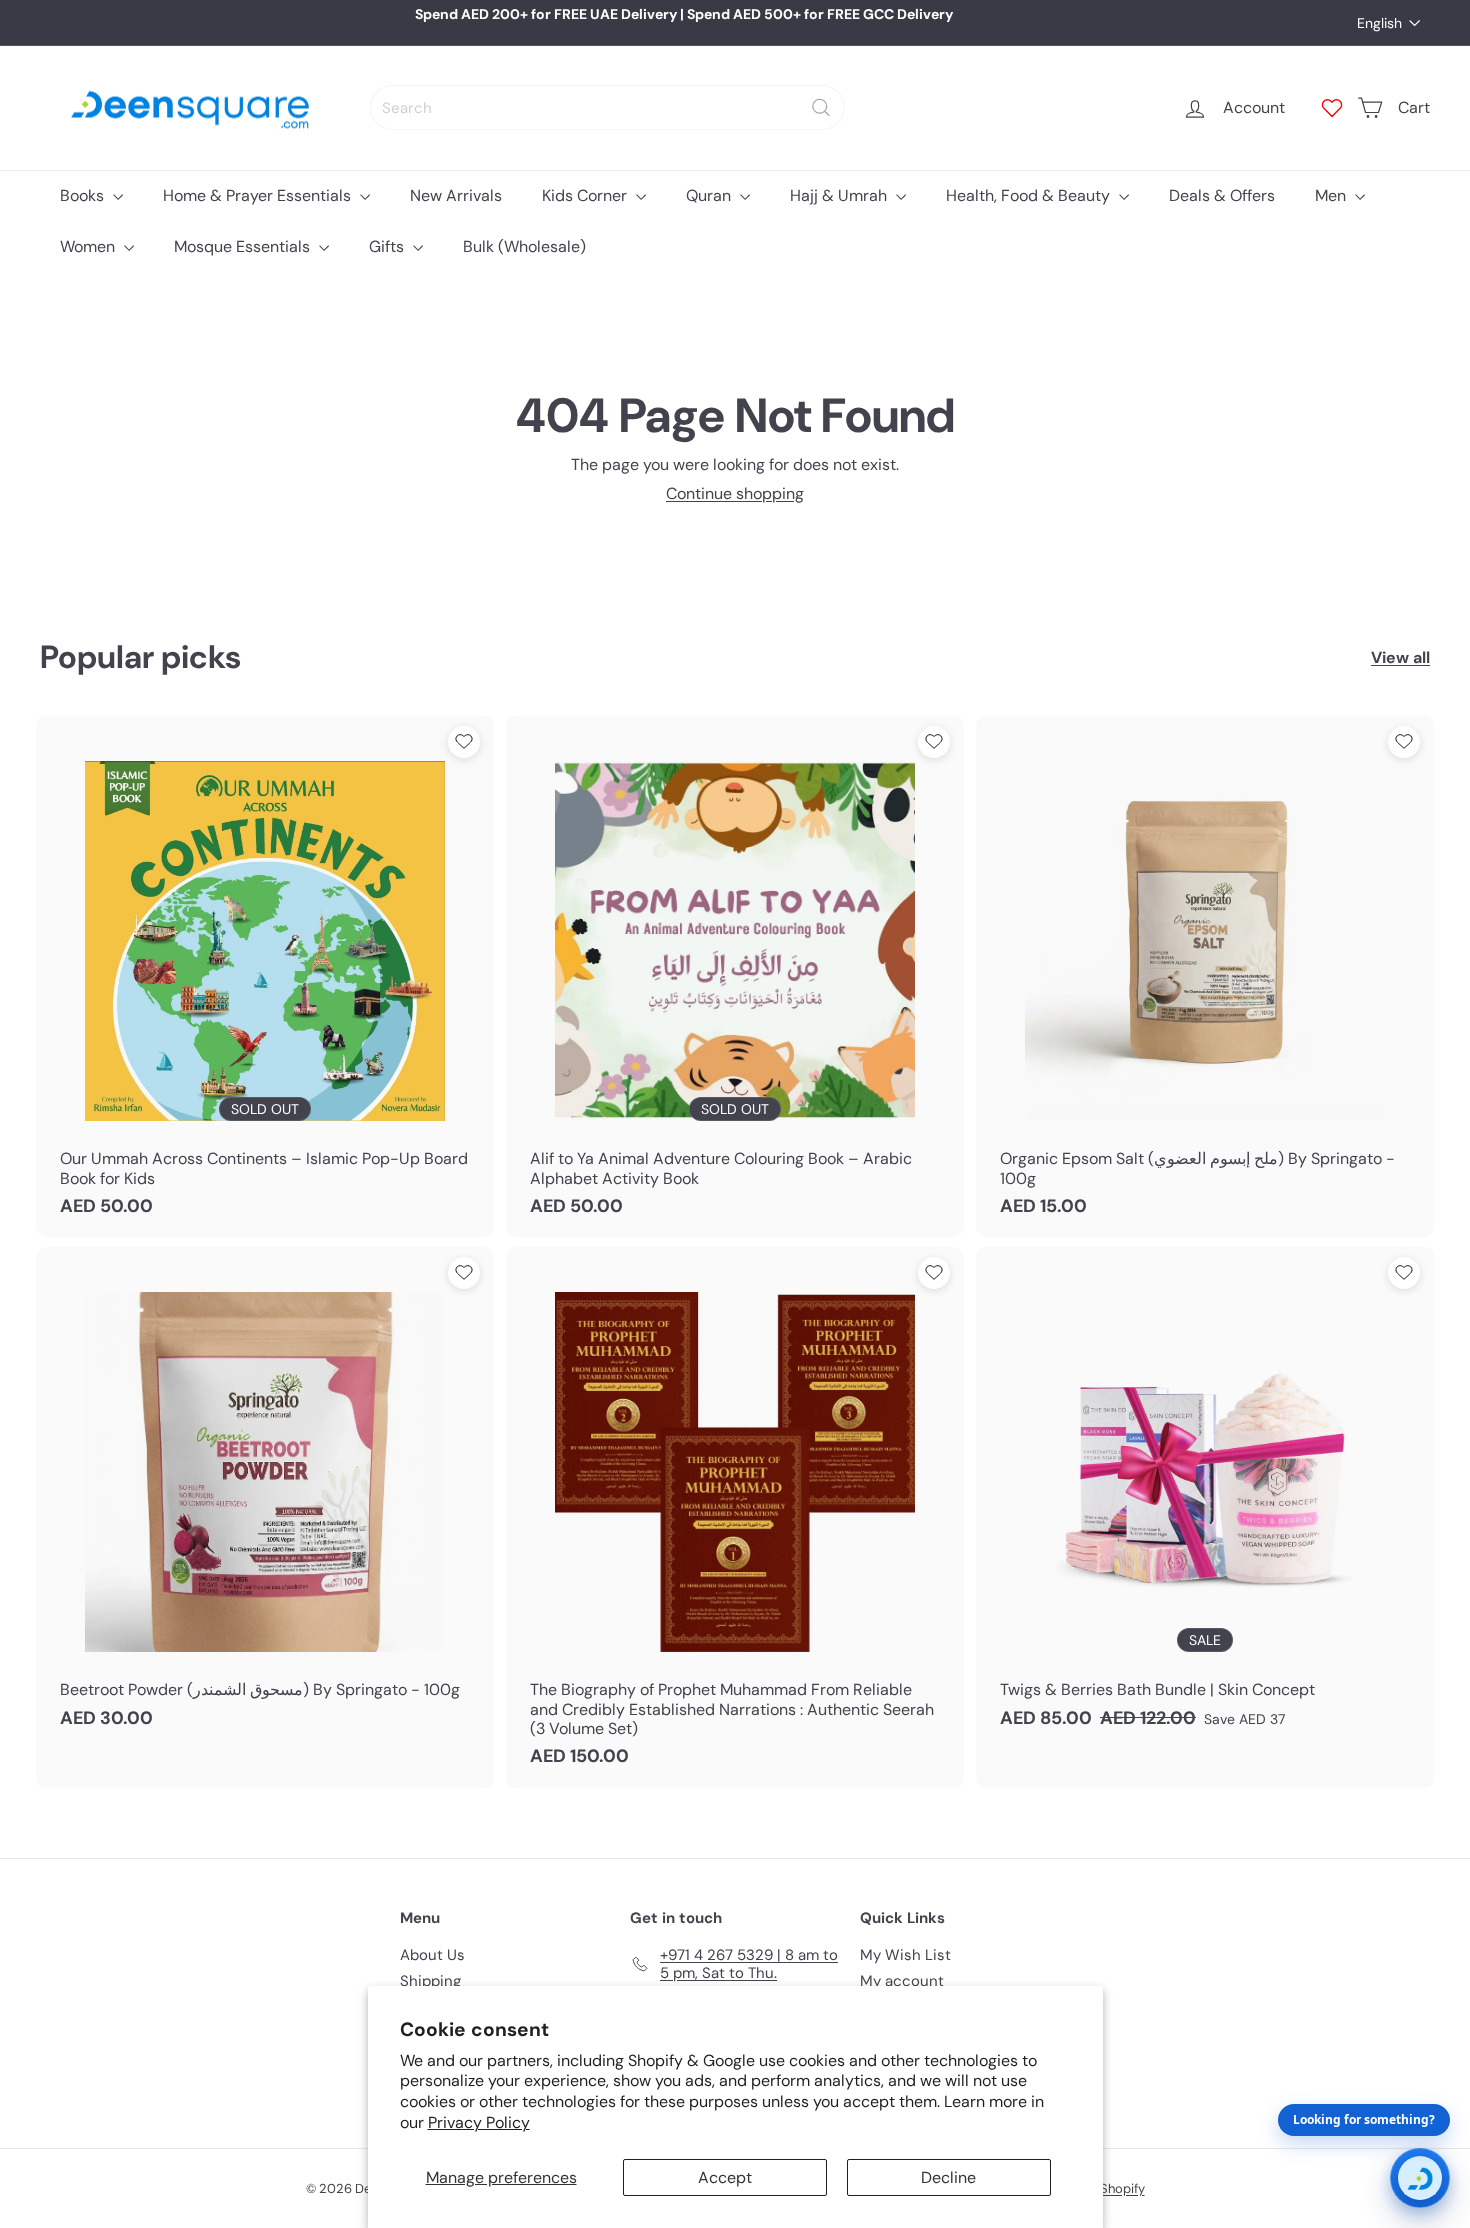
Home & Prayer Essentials (259, 195)
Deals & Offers (1222, 195)
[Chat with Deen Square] (1420, 2178)
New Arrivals (456, 195)
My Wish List (905, 1955)
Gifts (388, 246)
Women (89, 246)
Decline (948, 2177)
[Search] (821, 107)
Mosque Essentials (244, 246)
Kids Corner (586, 195)
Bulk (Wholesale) (524, 246)
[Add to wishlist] (464, 742)
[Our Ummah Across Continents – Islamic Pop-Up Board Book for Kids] (265, 976)
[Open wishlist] (1332, 108)
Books (84, 195)
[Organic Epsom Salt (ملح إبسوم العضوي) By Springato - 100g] (1205, 976)
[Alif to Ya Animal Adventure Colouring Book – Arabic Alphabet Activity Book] (735, 976)
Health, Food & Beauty (1030, 195)
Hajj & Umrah (840, 195)
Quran (710, 195)
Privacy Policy (479, 2122)
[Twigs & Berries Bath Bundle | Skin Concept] (1205, 1498)
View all (1400, 657)
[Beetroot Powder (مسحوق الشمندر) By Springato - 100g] (265, 1498)
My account (902, 1981)
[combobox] (607, 107)
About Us (432, 1955)
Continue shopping (735, 493)
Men (1332, 195)
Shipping (430, 1981)
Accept (725, 2177)
